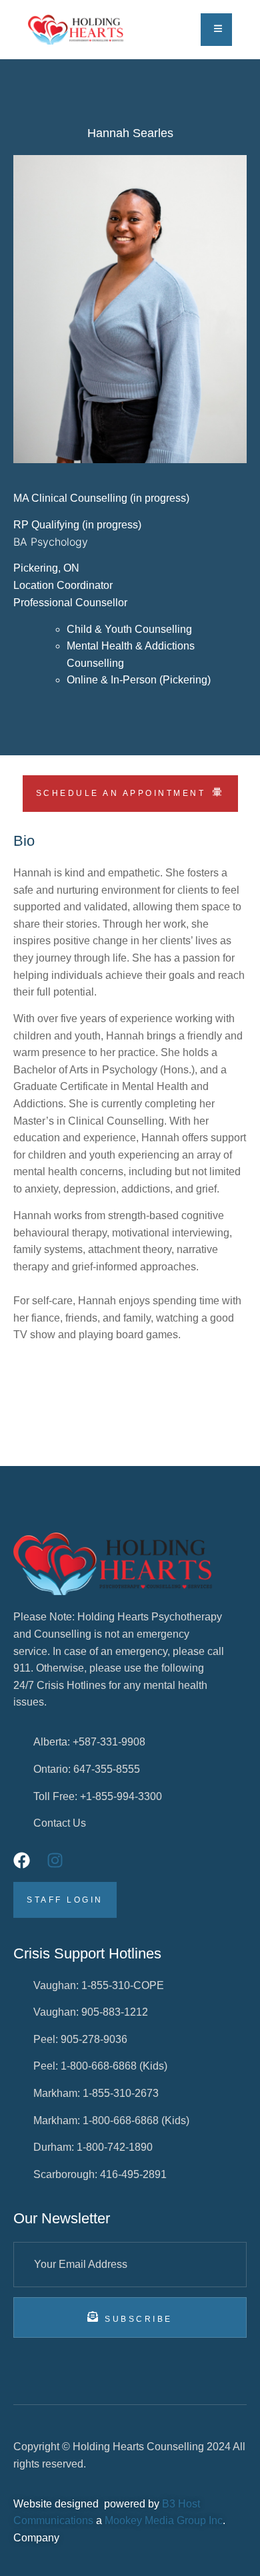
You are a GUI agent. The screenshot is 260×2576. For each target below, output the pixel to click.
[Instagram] (55, 1860)
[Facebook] (22, 1860)
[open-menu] (216, 30)
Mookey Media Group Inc (164, 2520)
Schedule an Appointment (121, 793)
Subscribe (139, 2319)
